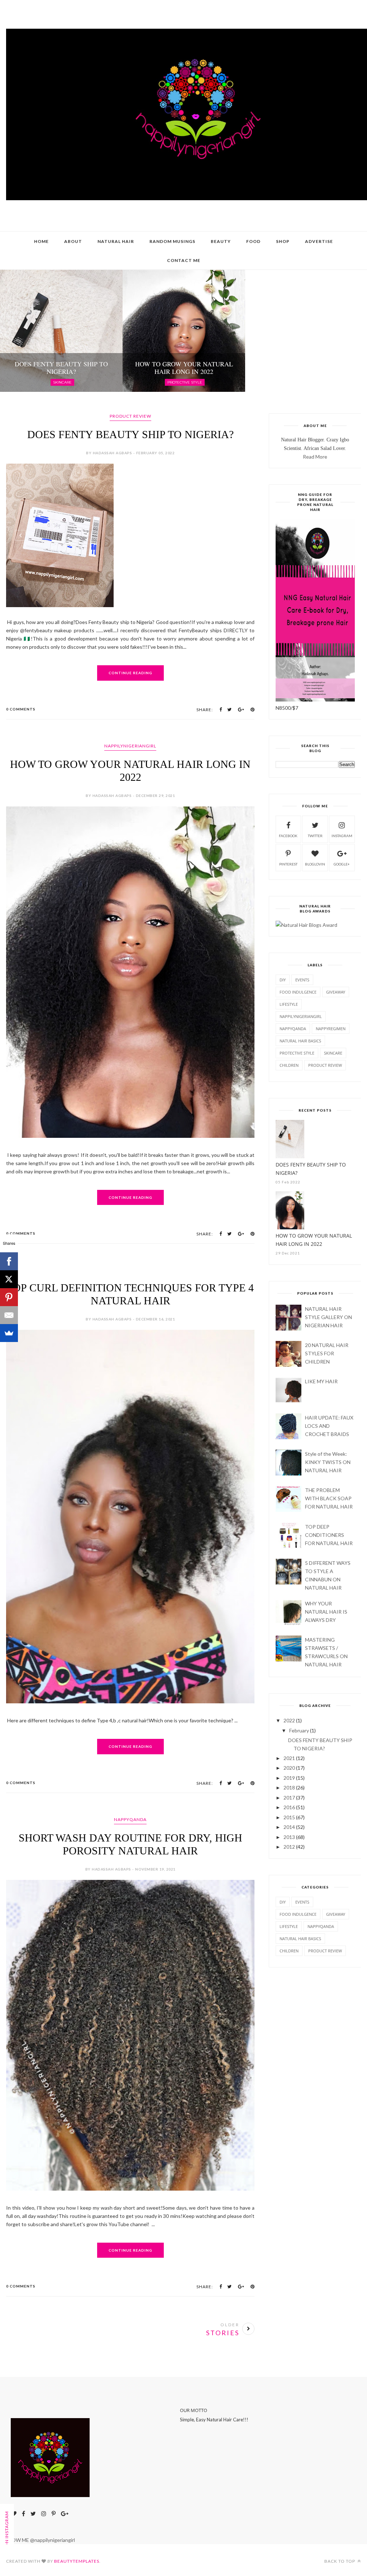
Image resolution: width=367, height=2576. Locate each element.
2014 (289, 1827)
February (299, 1730)
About (73, 241)
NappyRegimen (331, 1029)
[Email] (9, 1315)
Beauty (221, 241)
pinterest (288, 864)
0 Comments (21, 709)
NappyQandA (130, 1819)
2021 (289, 1758)
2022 (289, 1720)
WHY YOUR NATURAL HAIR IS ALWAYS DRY (326, 1612)
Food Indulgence (298, 992)
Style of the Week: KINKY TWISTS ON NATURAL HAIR (328, 1462)
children (289, 1065)
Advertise (319, 241)
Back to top (340, 2561)
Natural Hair (116, 241)
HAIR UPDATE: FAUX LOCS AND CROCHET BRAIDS (329, 1426)
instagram (342, 836)
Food (253, 241)
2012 (289, 1847)
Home (41, 241)
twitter (315, 836)
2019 (289, 1778)
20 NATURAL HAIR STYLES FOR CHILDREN (327, 1353)
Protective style (297, 1053)
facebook (288, 836)
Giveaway (336, 992)
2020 (289, 1768)
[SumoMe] (9, 1333)
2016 (289, 1807)
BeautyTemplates (77, 2561)
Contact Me (184, 260)
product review (130, 416)
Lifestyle (289, 1004)
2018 (289, 1787)
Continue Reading (130, 673)
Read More (315, 457)
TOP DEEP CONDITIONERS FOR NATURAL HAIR (329, 1535)
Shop (283, 241)
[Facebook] (9, 1261)
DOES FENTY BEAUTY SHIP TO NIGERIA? (130, 434)
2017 (289, 1798)
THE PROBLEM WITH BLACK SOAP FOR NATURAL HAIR (329, 1498)
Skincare (333, 1053)
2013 (289, 1837)
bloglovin (315, 864)
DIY (283, 980)
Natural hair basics (300, 1041)
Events (302, 980)
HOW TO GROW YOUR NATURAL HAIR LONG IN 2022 (314, 1240)
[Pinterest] (9, 1297)
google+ (342, 864)
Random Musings (172, 241)
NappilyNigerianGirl (130, 746)
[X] (9, 1279)
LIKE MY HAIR (321, 1381)
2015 (289, 1817)
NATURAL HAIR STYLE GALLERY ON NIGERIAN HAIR (328, 1317)
